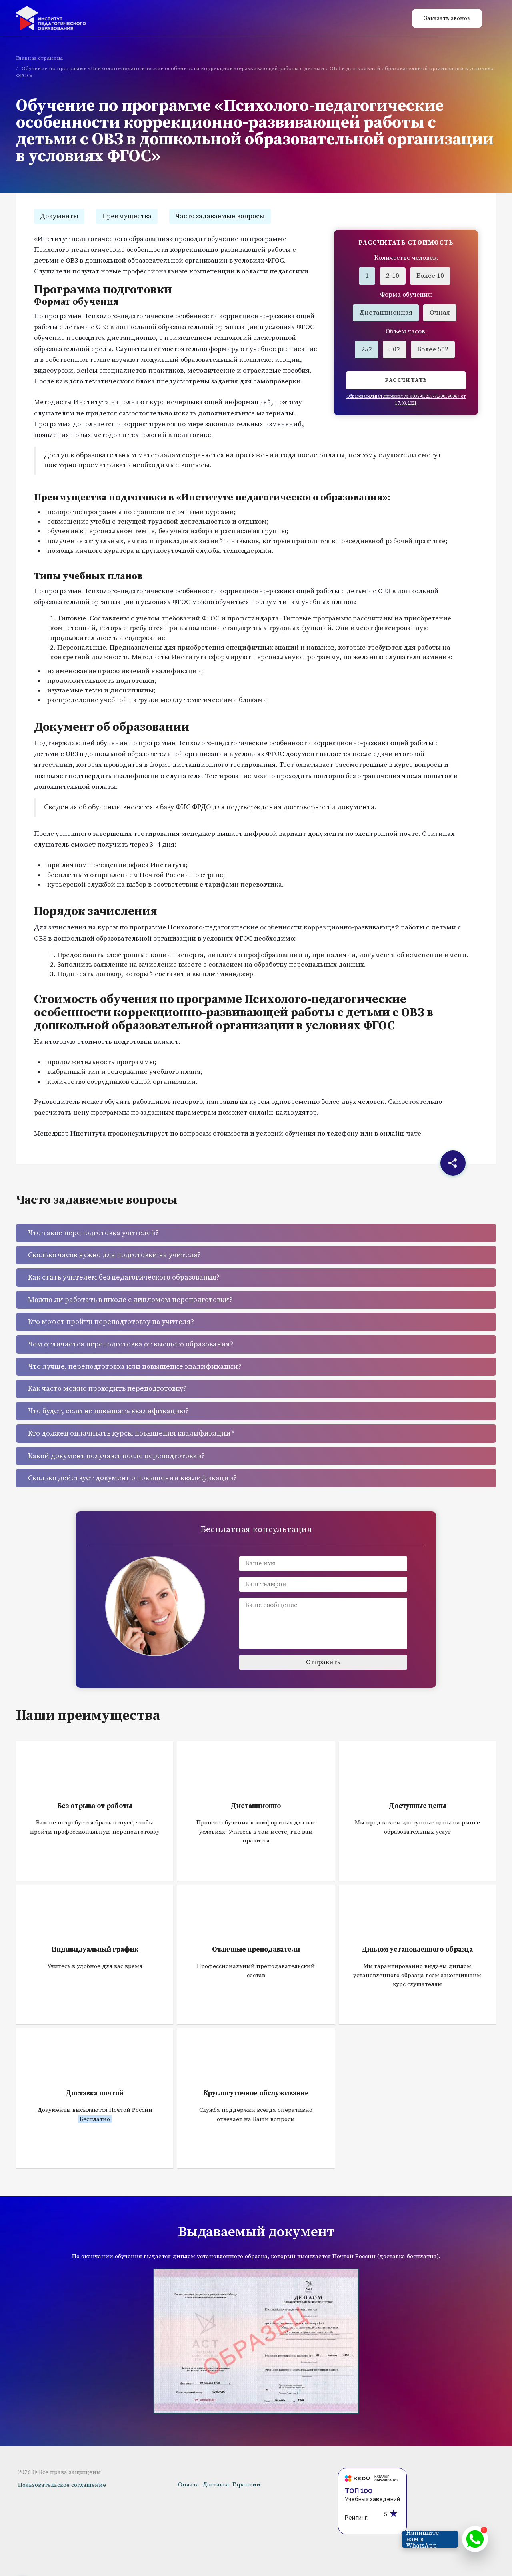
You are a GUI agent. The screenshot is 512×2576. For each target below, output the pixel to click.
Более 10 (430, 276)
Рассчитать (406, 380)
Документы (59, 216)
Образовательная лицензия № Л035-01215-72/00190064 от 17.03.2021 (406, 400)
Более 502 (433, 349)
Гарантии (246, 2485)
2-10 (393, 276)
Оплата (189, 2485)
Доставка (216, 2485)
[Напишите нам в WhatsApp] (475, 2539)
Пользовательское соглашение (62, 2485)
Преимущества (127, 216)
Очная (440, 313)
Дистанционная (386, 313)
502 (395, 349)
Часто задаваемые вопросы (220, 216)
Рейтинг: (357, 2518)
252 (367, 349)
